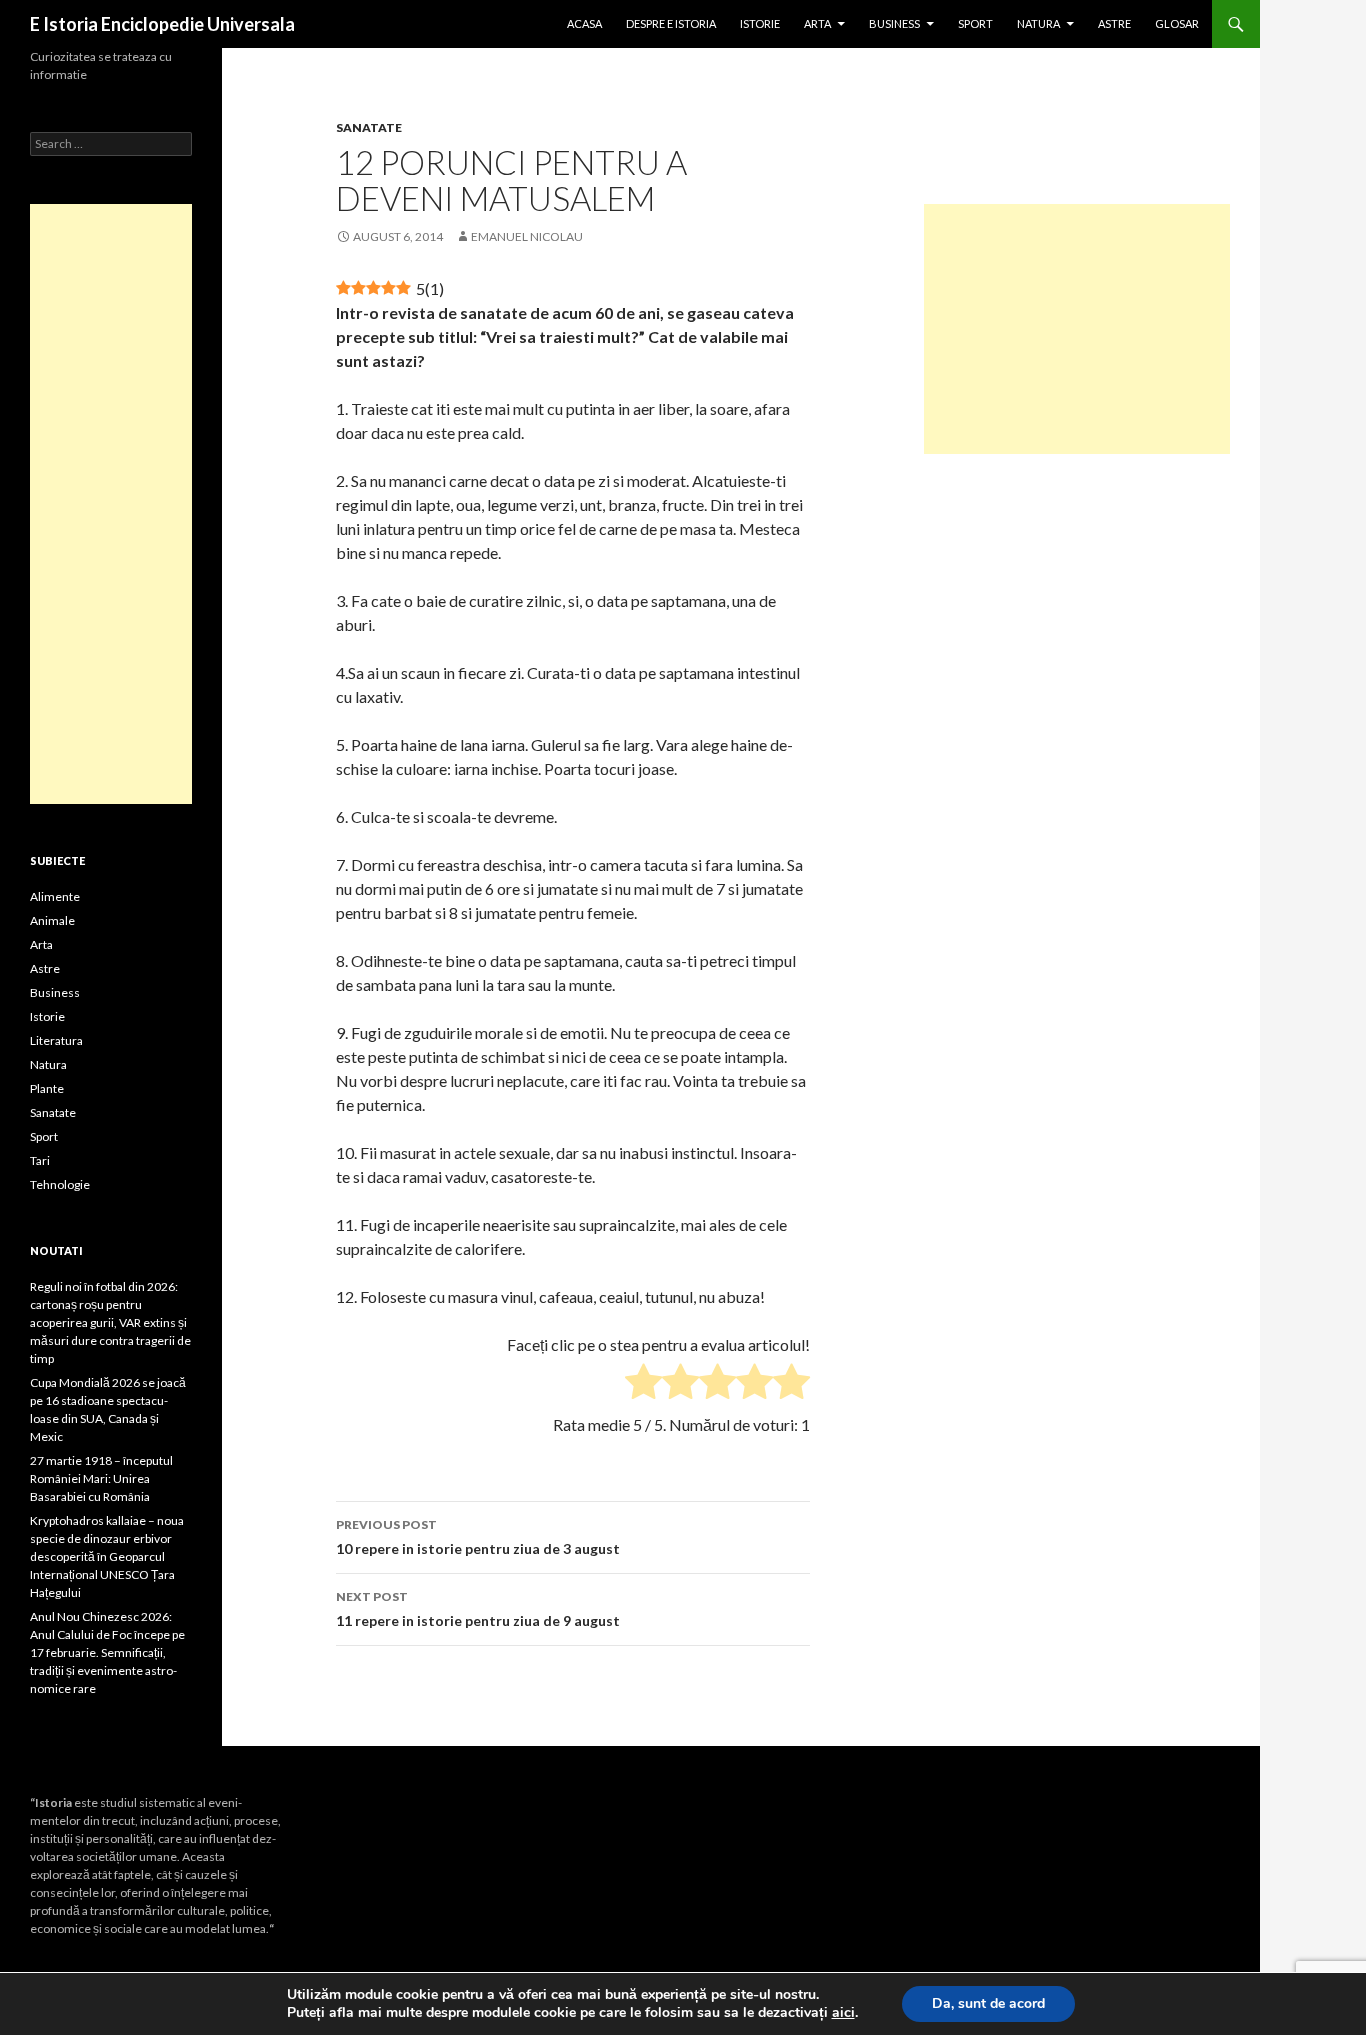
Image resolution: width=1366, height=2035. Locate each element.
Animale (52, 920)
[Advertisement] (1077, 329)
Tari (40, 1160)
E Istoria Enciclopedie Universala (162, 24)
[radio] (643, 1384)
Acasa (584, 23)
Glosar (1177, 23)
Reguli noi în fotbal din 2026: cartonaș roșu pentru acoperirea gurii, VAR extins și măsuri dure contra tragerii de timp (110, 1322)
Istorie (760, 23)
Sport (975, 23)
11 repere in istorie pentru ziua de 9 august (478, 1609)
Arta (817, 23)
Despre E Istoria (671, 23)
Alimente (55, 896)
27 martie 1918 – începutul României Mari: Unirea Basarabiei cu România (101, 1478)
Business (894, 23)
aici (843, 2013)
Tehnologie (60, 1184)
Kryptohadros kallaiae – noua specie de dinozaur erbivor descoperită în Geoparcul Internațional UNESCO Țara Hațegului (107, 1556)
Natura (1038, 23)
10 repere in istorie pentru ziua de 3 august (478, 1537)
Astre (1114, 23)
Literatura (56, 1040)
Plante (47, 1088)
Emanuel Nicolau (527, 236)
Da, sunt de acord (988, 2003)
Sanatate (369, 127)
